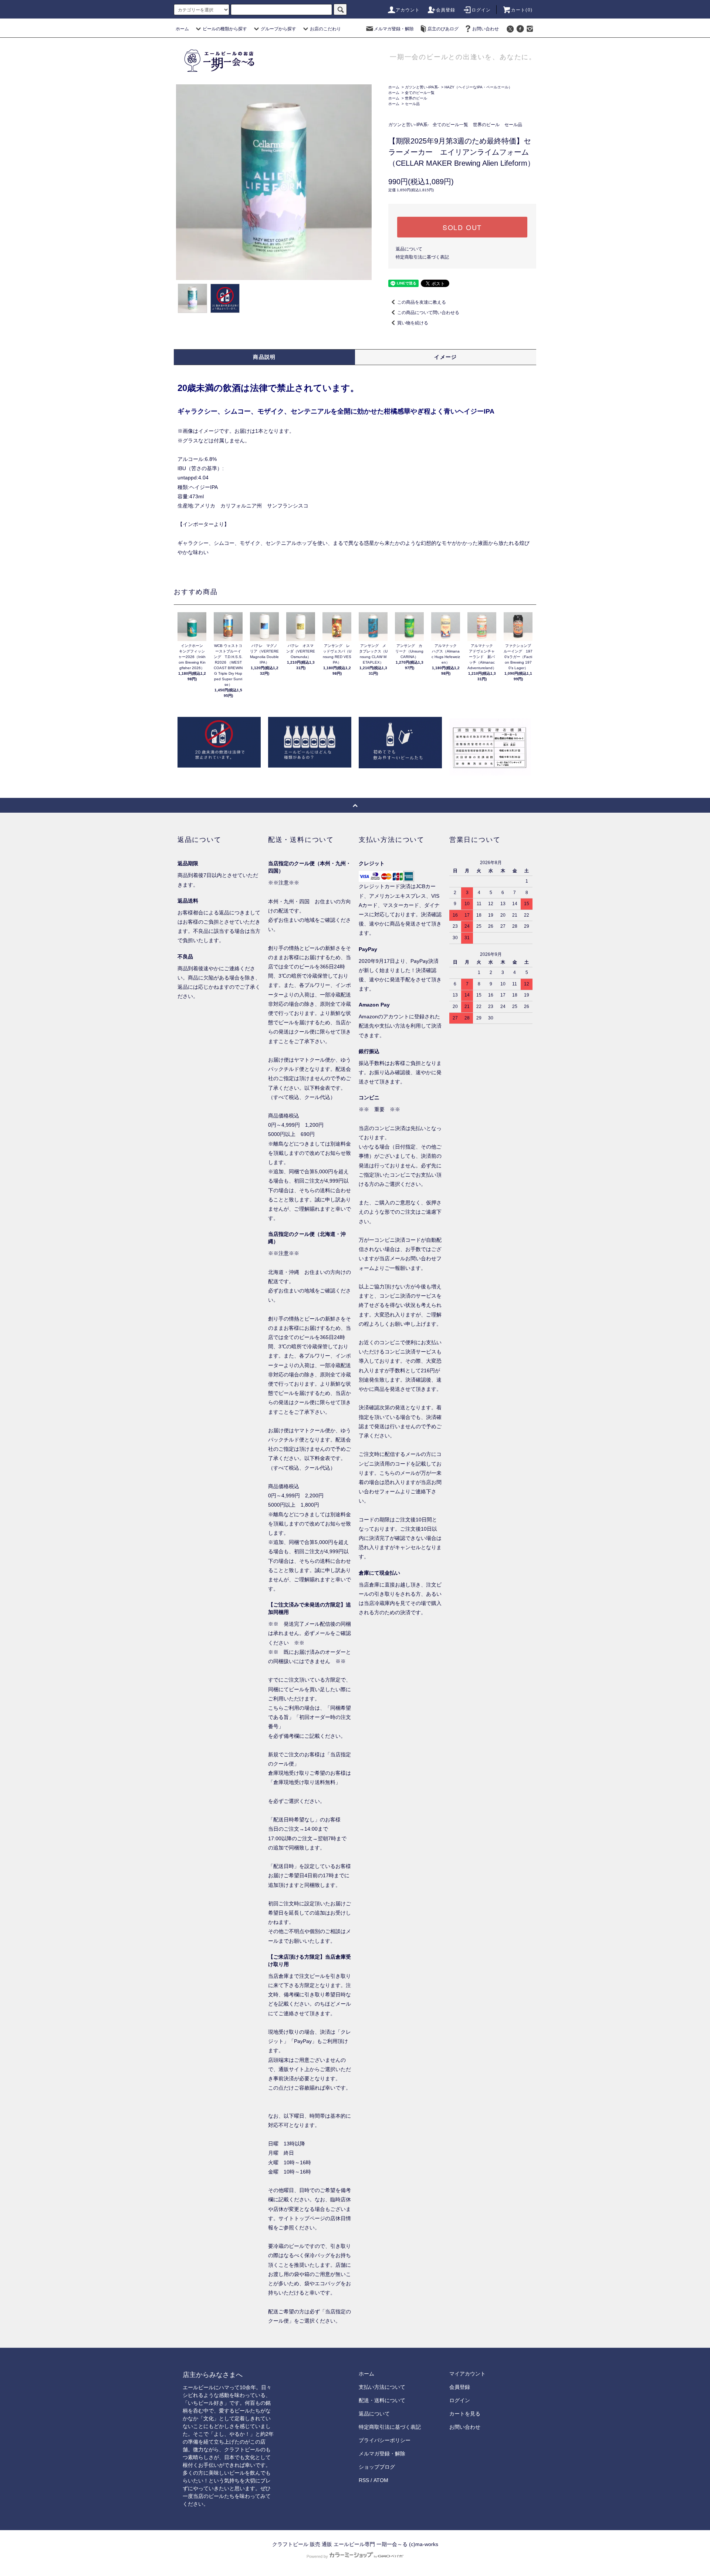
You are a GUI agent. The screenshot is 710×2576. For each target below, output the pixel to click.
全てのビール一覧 (420, 93)
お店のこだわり (325, 29)
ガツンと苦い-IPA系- (422, 87)
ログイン (481, 10)
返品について (409, 249)
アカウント (408, 10)
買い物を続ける (413, 323)
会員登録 (446, 10)
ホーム (182, 29)
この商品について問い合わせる (428, 313)
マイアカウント (467, 2374)
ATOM (381, 2480)
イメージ (446, 357)
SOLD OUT (462, 227)
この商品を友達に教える (422, 302)
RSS (364, 2480)
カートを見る (465, 2414)
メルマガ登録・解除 (394, 29)
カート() (522, 10)
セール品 (412, 104)
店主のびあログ (443, 29)
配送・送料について (382, 2400)
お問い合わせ (486, 29)
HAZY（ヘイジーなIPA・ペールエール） (478, 87)
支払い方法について (382, 2387)
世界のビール (416, 98)
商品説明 (264, 357)
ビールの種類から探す (225, 29)
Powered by (317, 2556)
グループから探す (278, 29)
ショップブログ (377, 2467)
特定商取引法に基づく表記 (422, 257)
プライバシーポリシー (385, 2440)
